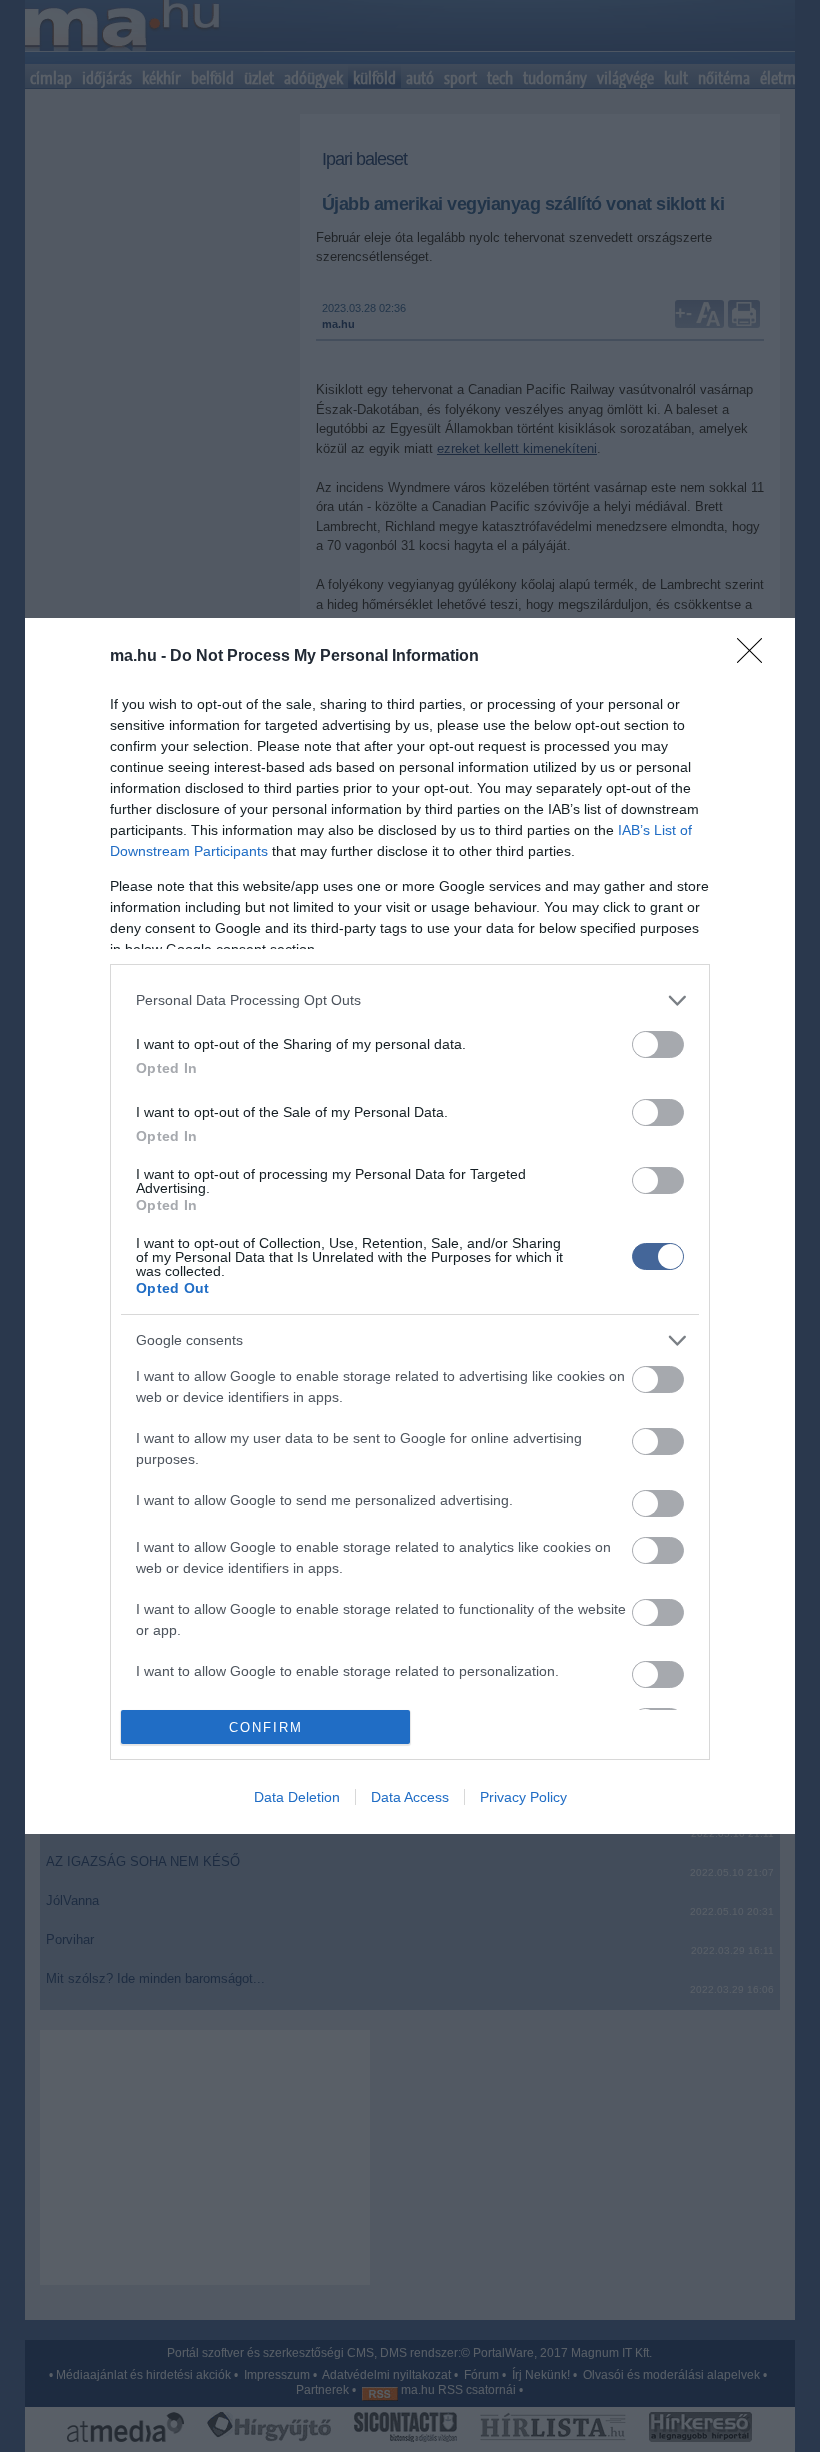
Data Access (410, 1797)
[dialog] (410, 1226)
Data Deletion (297, 1797)
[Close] (756, 657)
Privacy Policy (523, 1797)
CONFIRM (266, 1727)
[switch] (658, 1044)
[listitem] (410, 1000)
